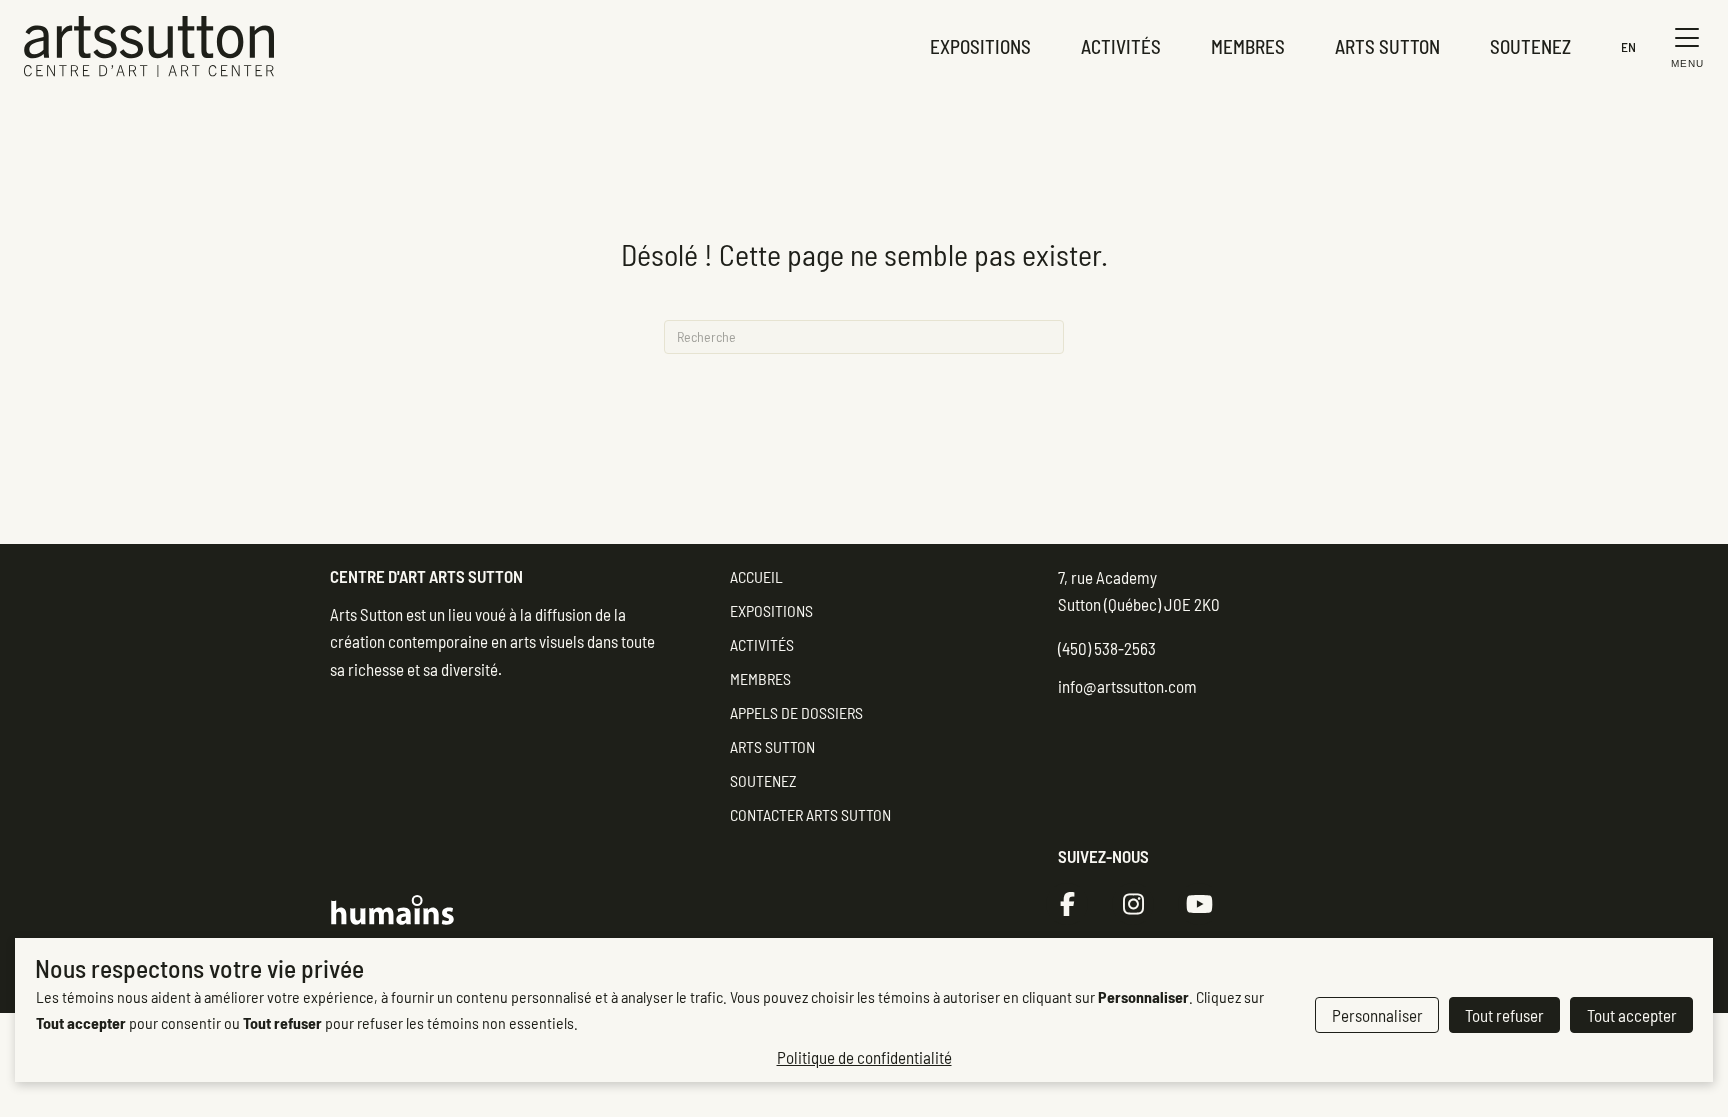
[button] (1682, 46)
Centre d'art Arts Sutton (426, 576)
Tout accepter (1632, 1015)
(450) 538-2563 (1107, 648)
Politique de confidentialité (864, 1057)
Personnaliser (1377, 1015)
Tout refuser (1504, 1015)
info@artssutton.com (1127, 686)
